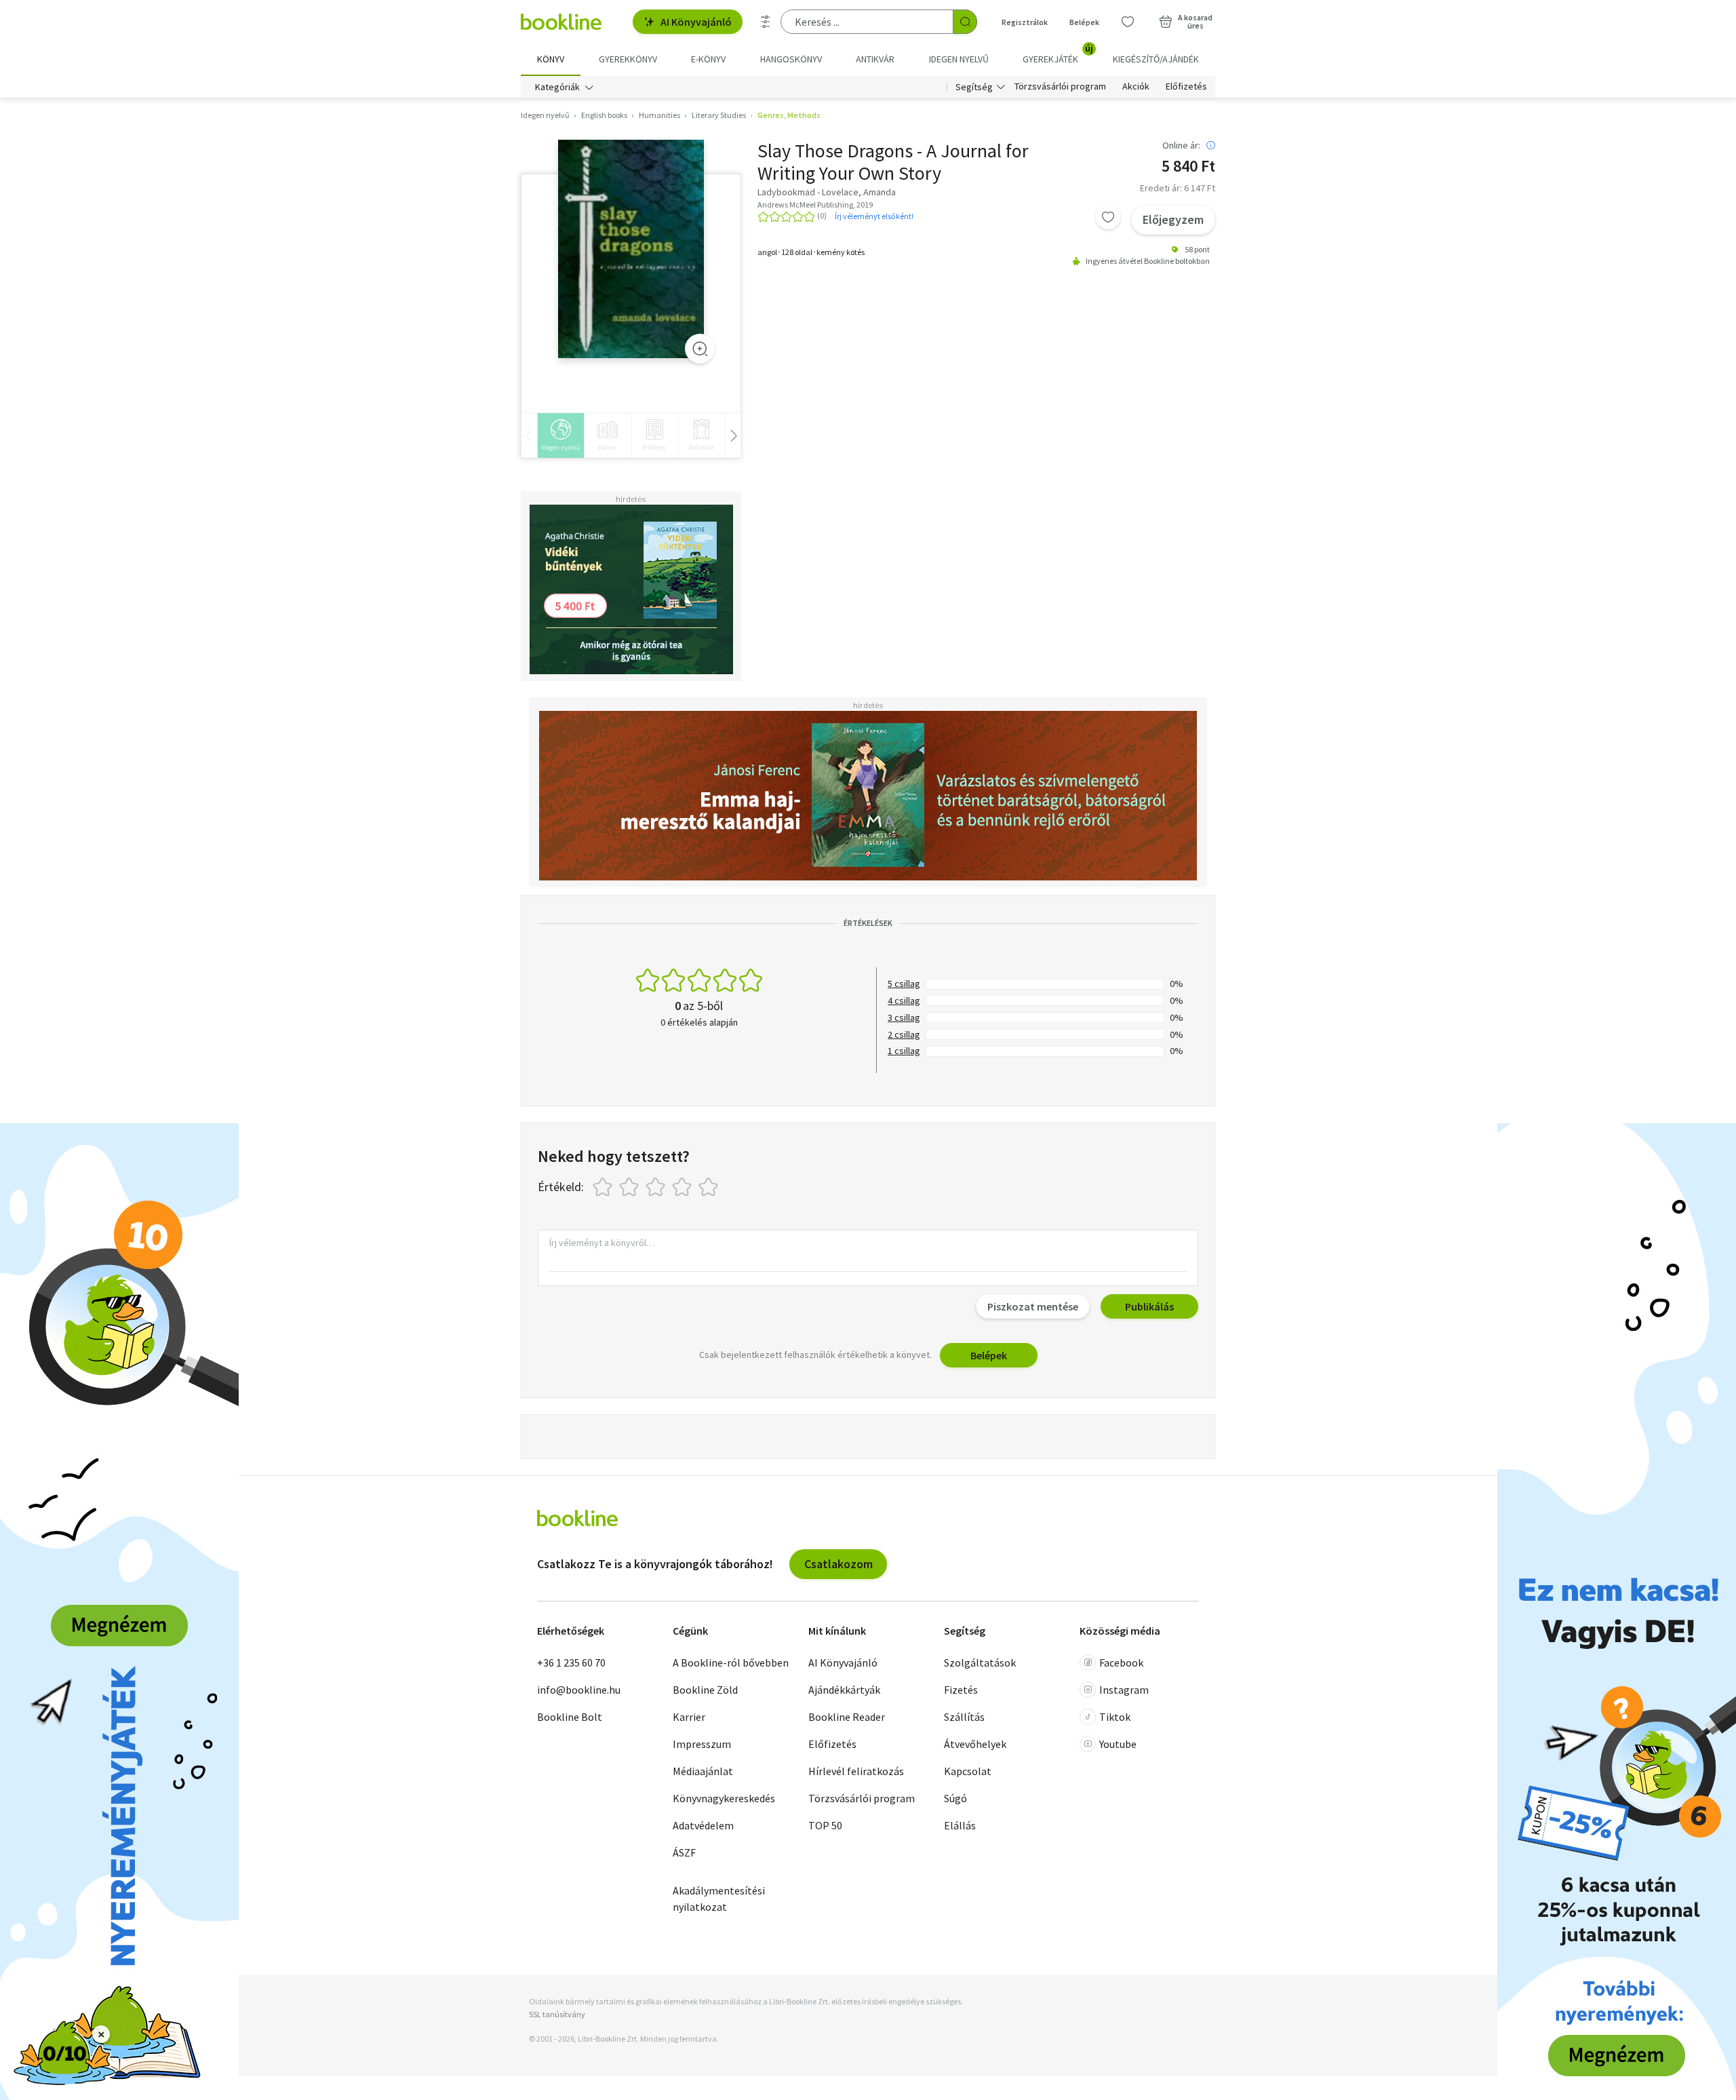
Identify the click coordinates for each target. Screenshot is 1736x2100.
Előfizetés (1186, 87)
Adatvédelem (703, 1825)
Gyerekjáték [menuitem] (1058, 54)
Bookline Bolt (570, 1717)
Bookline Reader (847, 1717)
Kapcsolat (968, 1771)
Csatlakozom (839, 1564)
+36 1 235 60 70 (571, 1662)
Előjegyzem (1173, 219)
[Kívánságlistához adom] (1108, 217)
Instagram (1124, 1690)
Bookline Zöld (705, 1690)
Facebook (1121, 1662)
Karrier (689, 1717)
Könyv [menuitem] (551, 59)
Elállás (960, 1825)
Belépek (1084, 22)
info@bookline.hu (579, 1690)
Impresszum (702, 1744)
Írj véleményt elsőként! (874, 216)
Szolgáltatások (980, 1662)
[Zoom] (700, 349)
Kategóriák (557, 87)
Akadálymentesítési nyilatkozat (719, 1899)
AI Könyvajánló (696, 22)
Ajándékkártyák (844, 1690)
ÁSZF (684, 1852)
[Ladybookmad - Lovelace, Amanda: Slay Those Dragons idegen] (631, 249)
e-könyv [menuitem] (708, 59)
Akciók (1136, 87)
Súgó (955, 1798)
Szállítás (964, 1717)
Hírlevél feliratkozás (856, 1771)
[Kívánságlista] (1128, 22)
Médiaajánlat (703, 1771)
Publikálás (1149, 1306)
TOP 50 (825, 1825)
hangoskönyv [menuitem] (791, 59)
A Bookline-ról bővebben (731, 1662)
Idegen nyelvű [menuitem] (959, 59)
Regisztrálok (1025, 22)
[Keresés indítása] (965, 22)
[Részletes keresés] (766, 22)
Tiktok (1115, 1717)
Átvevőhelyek (975, 1744)
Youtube (1118, 1744)
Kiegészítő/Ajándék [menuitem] (1156, 59)
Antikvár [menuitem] (875, 59)
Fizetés (961, 1690)
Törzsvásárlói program (1060, 87)
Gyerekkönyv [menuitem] (628, 59)
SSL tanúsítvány (557, 2014)
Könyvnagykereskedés (724, 1798)
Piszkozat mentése (1033, 1306)
